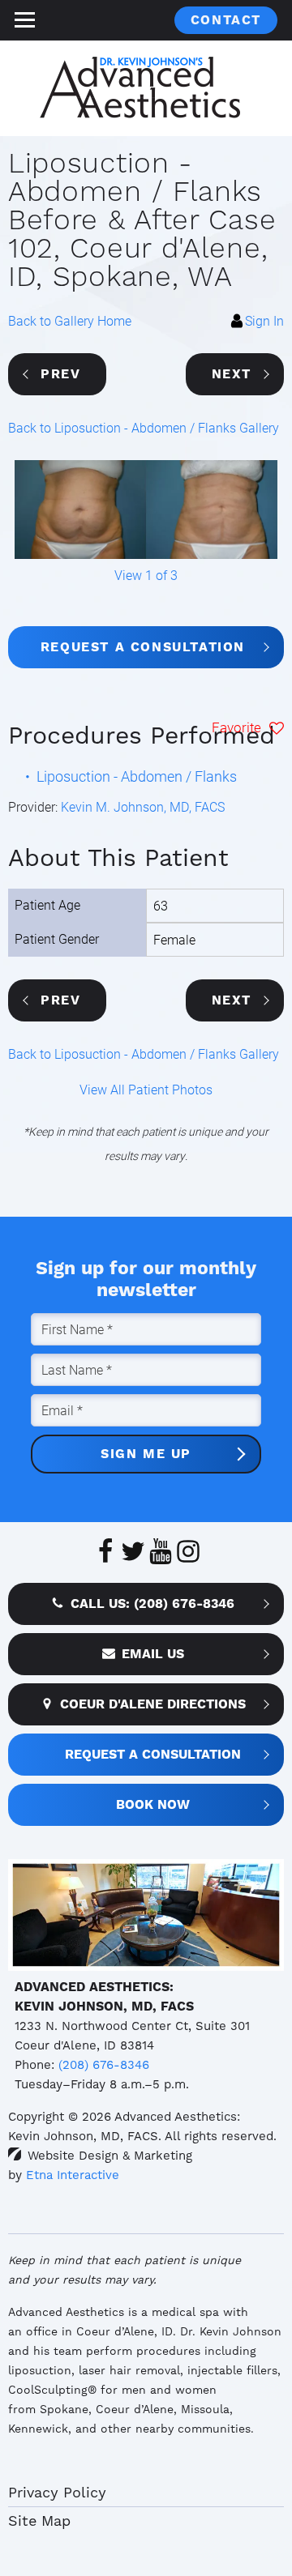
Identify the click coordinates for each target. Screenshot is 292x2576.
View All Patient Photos (146, 1089)
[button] (57, 374)
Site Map (39, 2521)
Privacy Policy (57, 2492)
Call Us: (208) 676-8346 (152, 1604)
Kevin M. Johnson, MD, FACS (143, 806)
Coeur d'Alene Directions (153, 1704)
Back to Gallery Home (70, 320)
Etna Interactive (73, 2175)
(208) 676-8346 (104, 2065)
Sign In (264, 320)
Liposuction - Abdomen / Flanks (137, 776)
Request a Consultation (143, 647)
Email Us (153, 1654)
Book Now (153, 1804)
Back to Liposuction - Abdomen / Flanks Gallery (144, 427)
